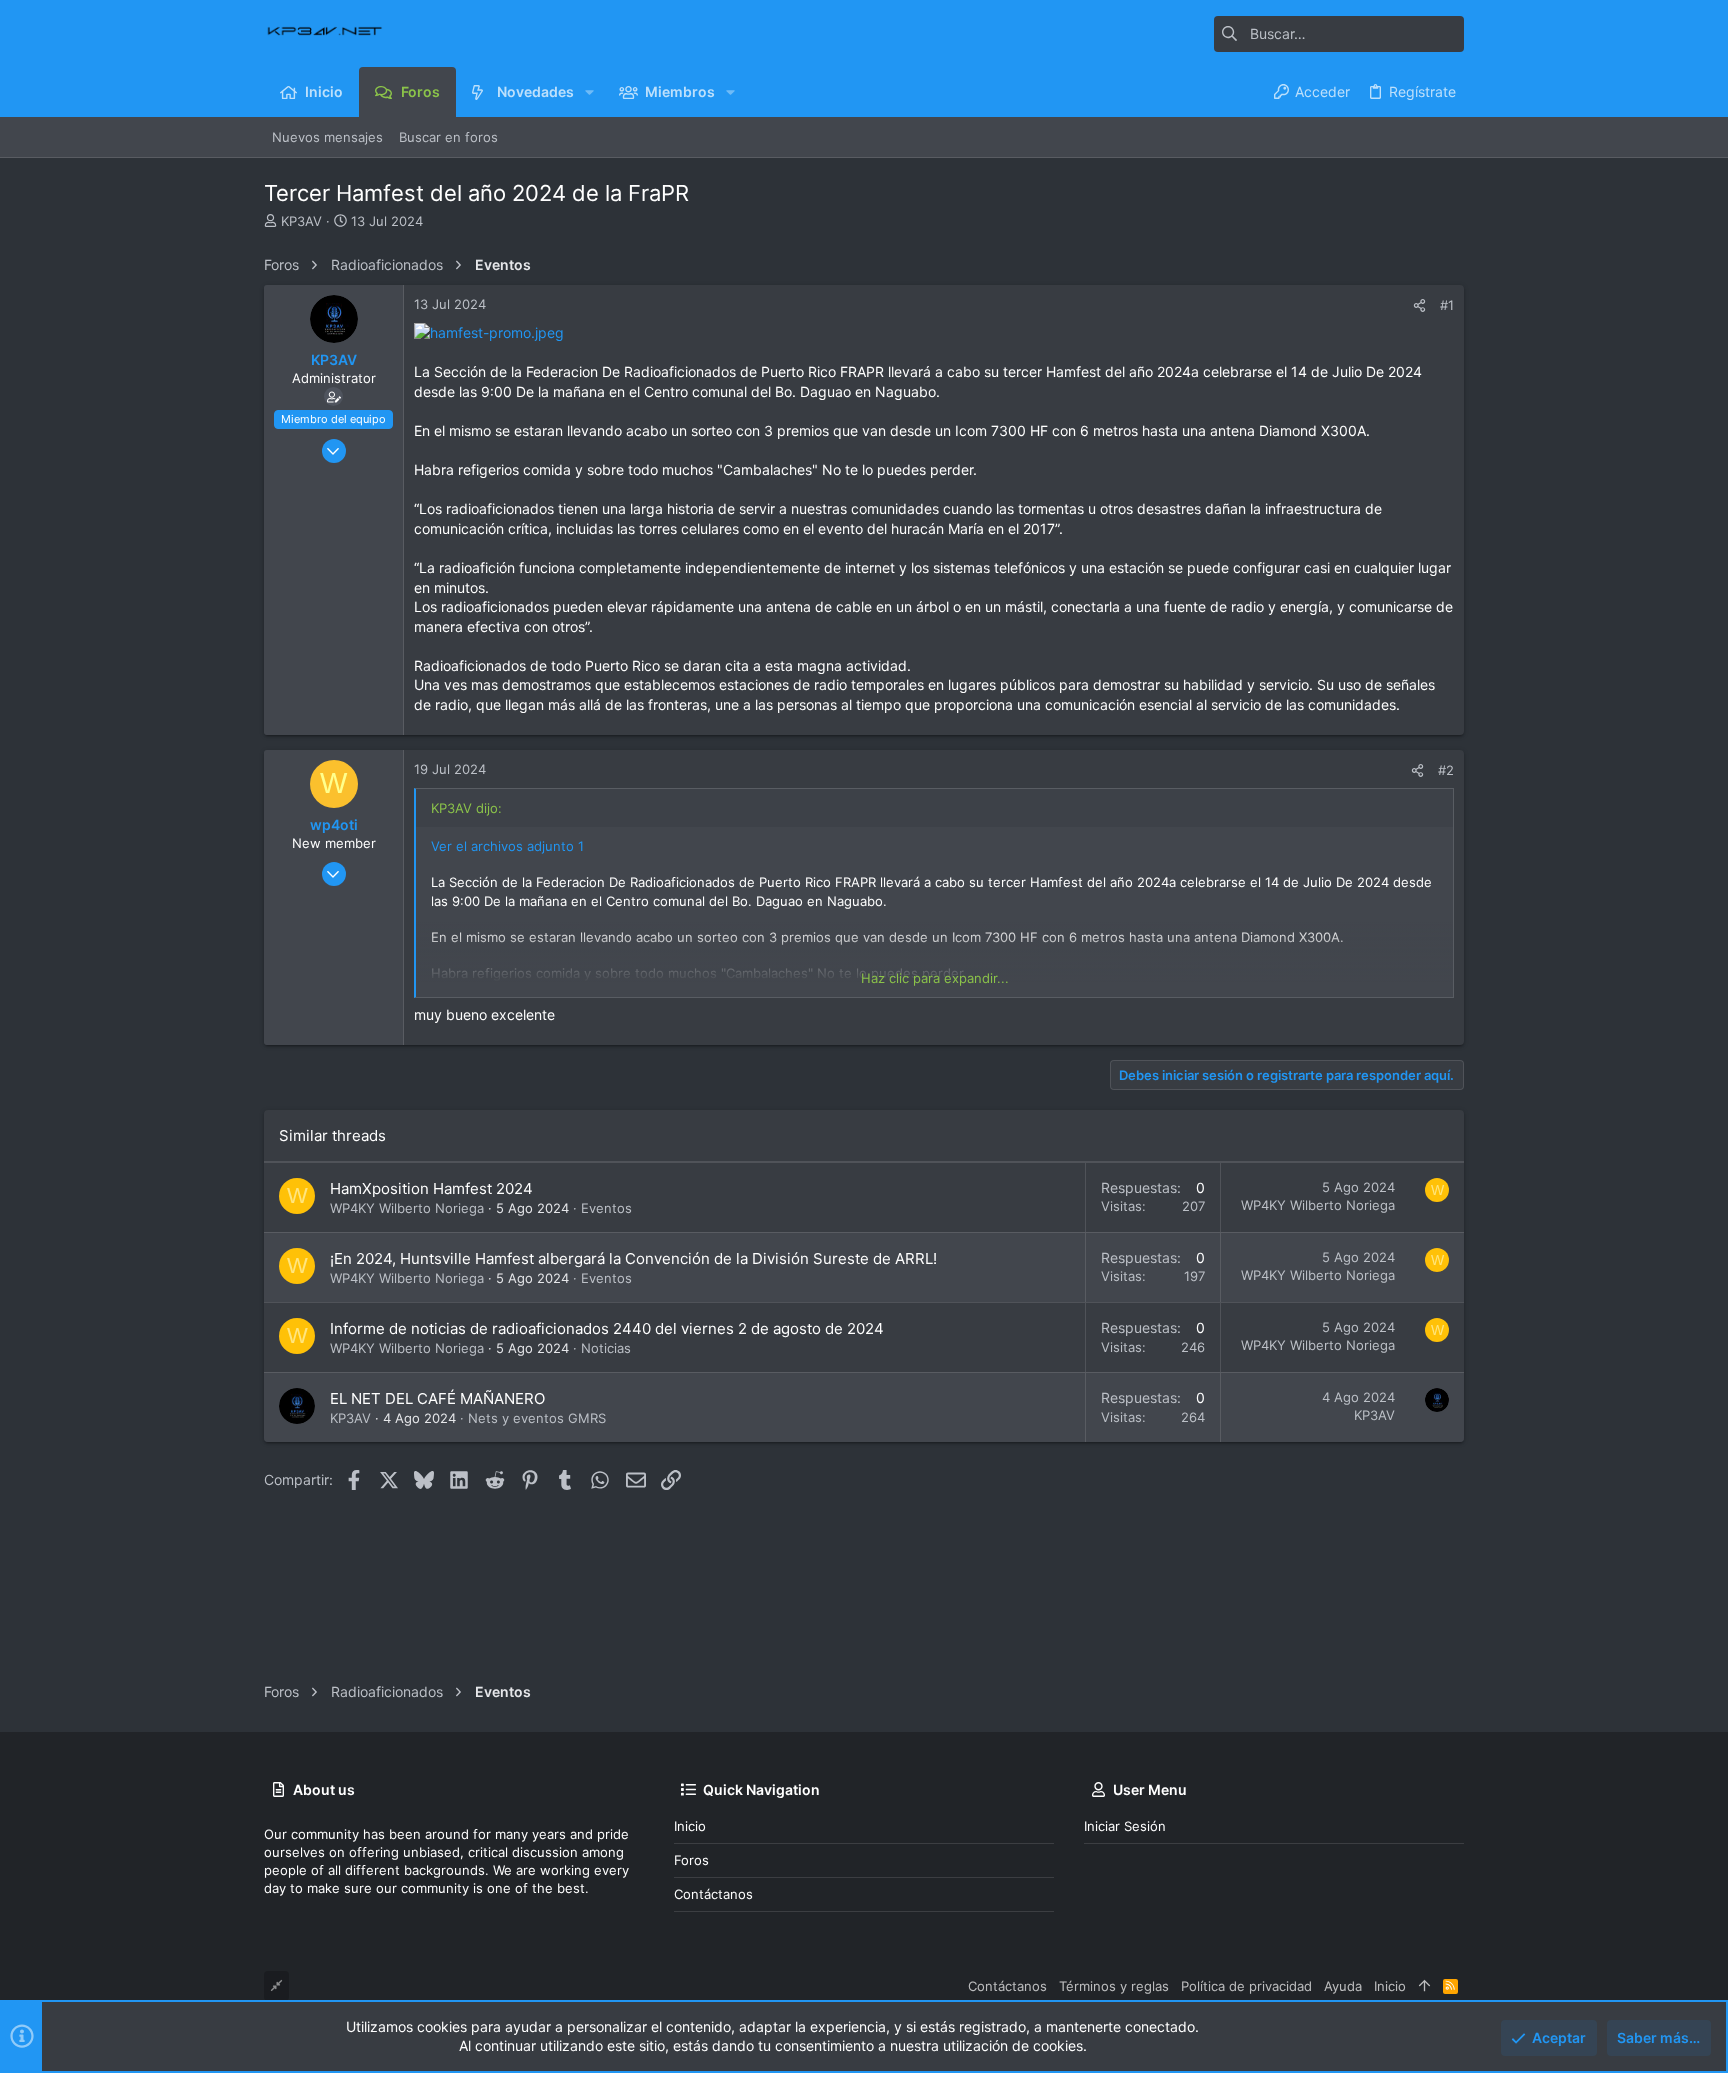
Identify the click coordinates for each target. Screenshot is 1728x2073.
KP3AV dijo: (466, 808)
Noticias (606, 1348)
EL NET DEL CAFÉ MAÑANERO (437, 1398)
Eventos (606, 1208)
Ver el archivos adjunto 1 (507, 846)
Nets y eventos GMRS (537, 1418)
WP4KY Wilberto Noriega (407, 1208)
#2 (1446, 770)
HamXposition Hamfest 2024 (431, 1188)
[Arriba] (1424, 1986)
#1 (1447, 305)
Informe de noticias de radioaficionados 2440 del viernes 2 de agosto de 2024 (607, 1328)
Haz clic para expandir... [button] (935, 978)
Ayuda (1343, 1986)
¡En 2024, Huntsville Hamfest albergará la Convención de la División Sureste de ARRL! (633, 1258)
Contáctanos (713, 1894)
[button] (589, 92)
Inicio (690, 1826)
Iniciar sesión (1125, 1826)
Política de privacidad (1246, 1986)
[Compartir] (1419, 305)
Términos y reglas (1114, 1986)
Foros (691, 1860)
